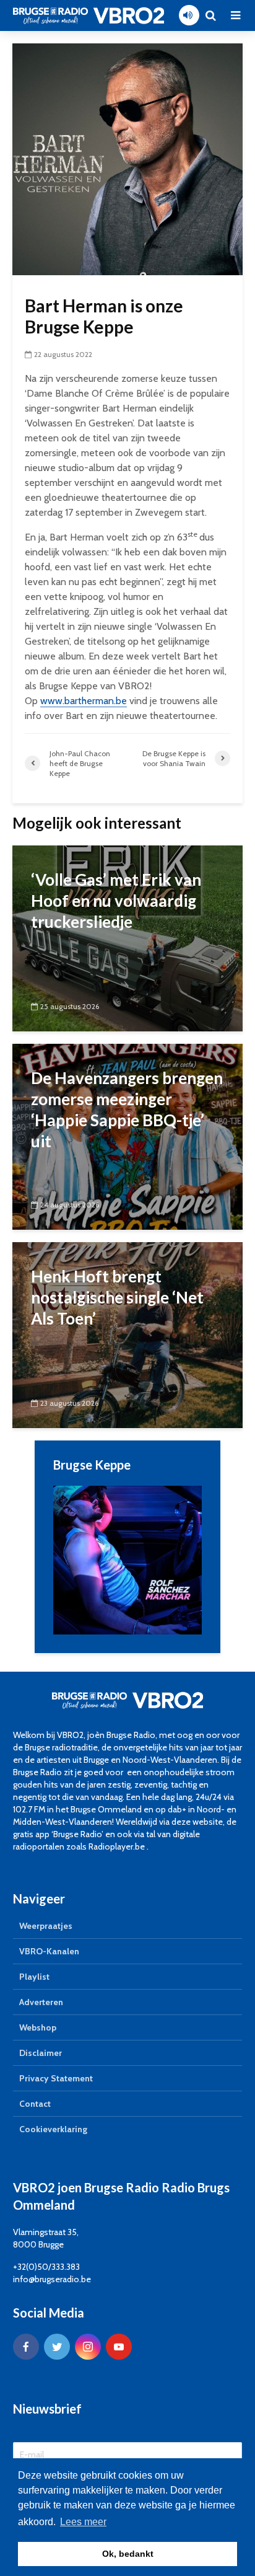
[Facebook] (26, 2347)
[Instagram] (88, 2347)
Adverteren (41, 2002)
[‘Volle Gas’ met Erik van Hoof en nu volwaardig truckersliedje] (127, 937)
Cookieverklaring (53, 2129)
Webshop (38, 2027)
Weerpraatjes (46, 1926)
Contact (35, 2104)
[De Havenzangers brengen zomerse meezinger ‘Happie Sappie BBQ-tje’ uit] (127, 1135)
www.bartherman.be (84, 701)
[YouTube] (119, 2347)
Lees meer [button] (83, 2522)
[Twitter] (57, 2347)
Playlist (34, 1977)
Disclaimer (41, 2053)
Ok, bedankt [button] (128, 2554)
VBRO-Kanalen (49, 1951)
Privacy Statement (56, 2078)
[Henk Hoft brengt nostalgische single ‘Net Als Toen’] (127, 1334)
